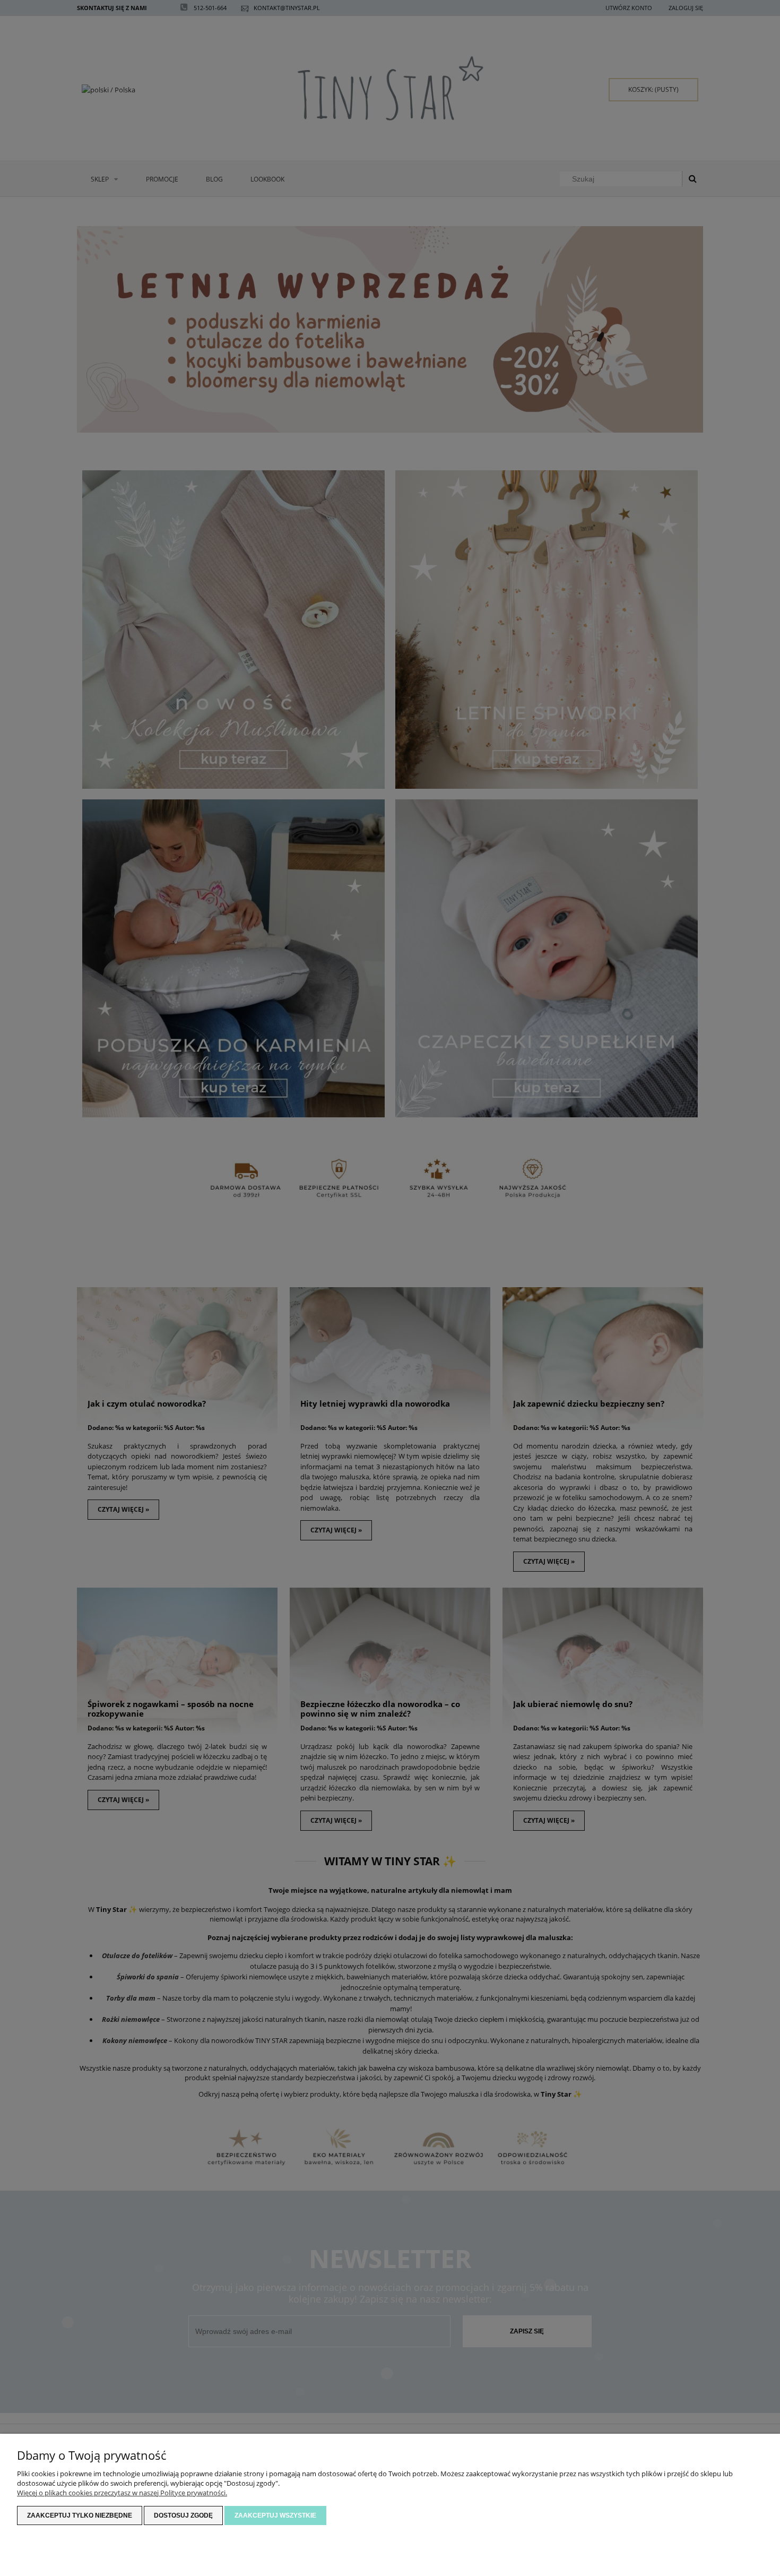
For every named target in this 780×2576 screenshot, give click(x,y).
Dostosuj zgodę (183, 2515)
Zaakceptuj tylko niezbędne (80, 2515)
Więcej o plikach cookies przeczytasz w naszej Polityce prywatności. (122, 2493)
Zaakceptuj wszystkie (275, 2515)
